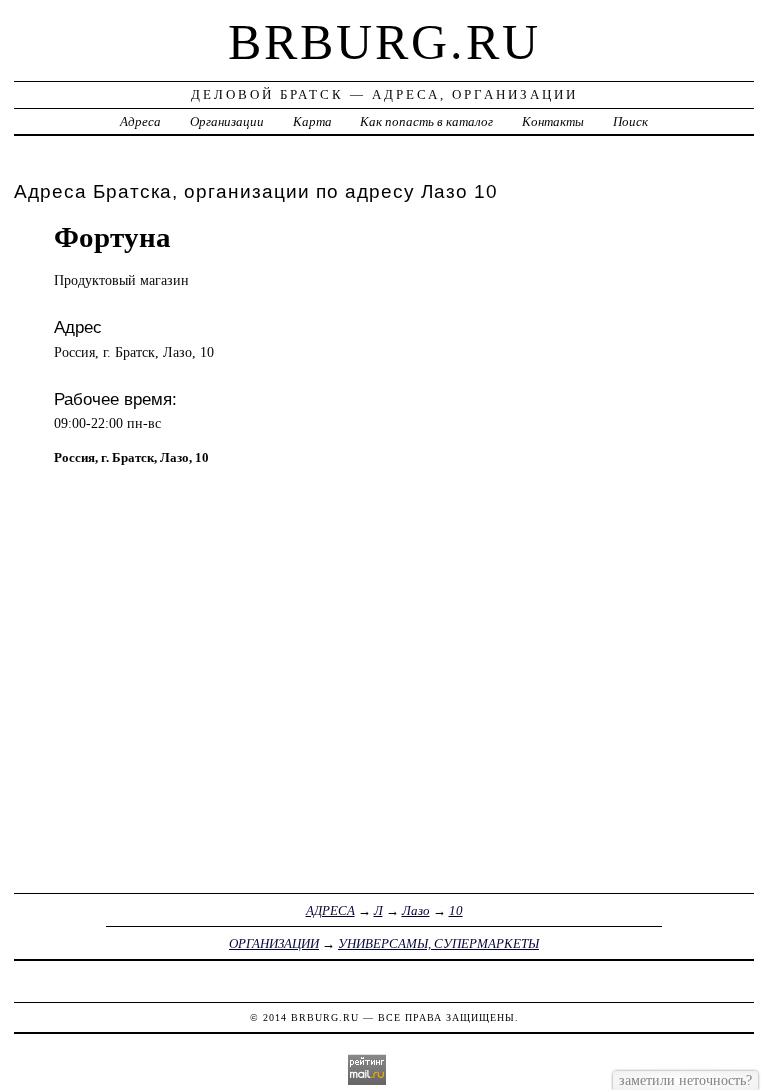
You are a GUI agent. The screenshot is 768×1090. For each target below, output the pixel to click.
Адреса (140, 121)
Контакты (553, 121)
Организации (227, 121)
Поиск (630, 121)
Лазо (416, 910)
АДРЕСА (330, 910)
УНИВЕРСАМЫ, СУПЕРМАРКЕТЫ (438, 943)
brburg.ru (384, 42)
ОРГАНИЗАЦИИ (274, 943)
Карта (312, 121)
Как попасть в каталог (426, 121)
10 (456, 910)
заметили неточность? (685, 1080)
